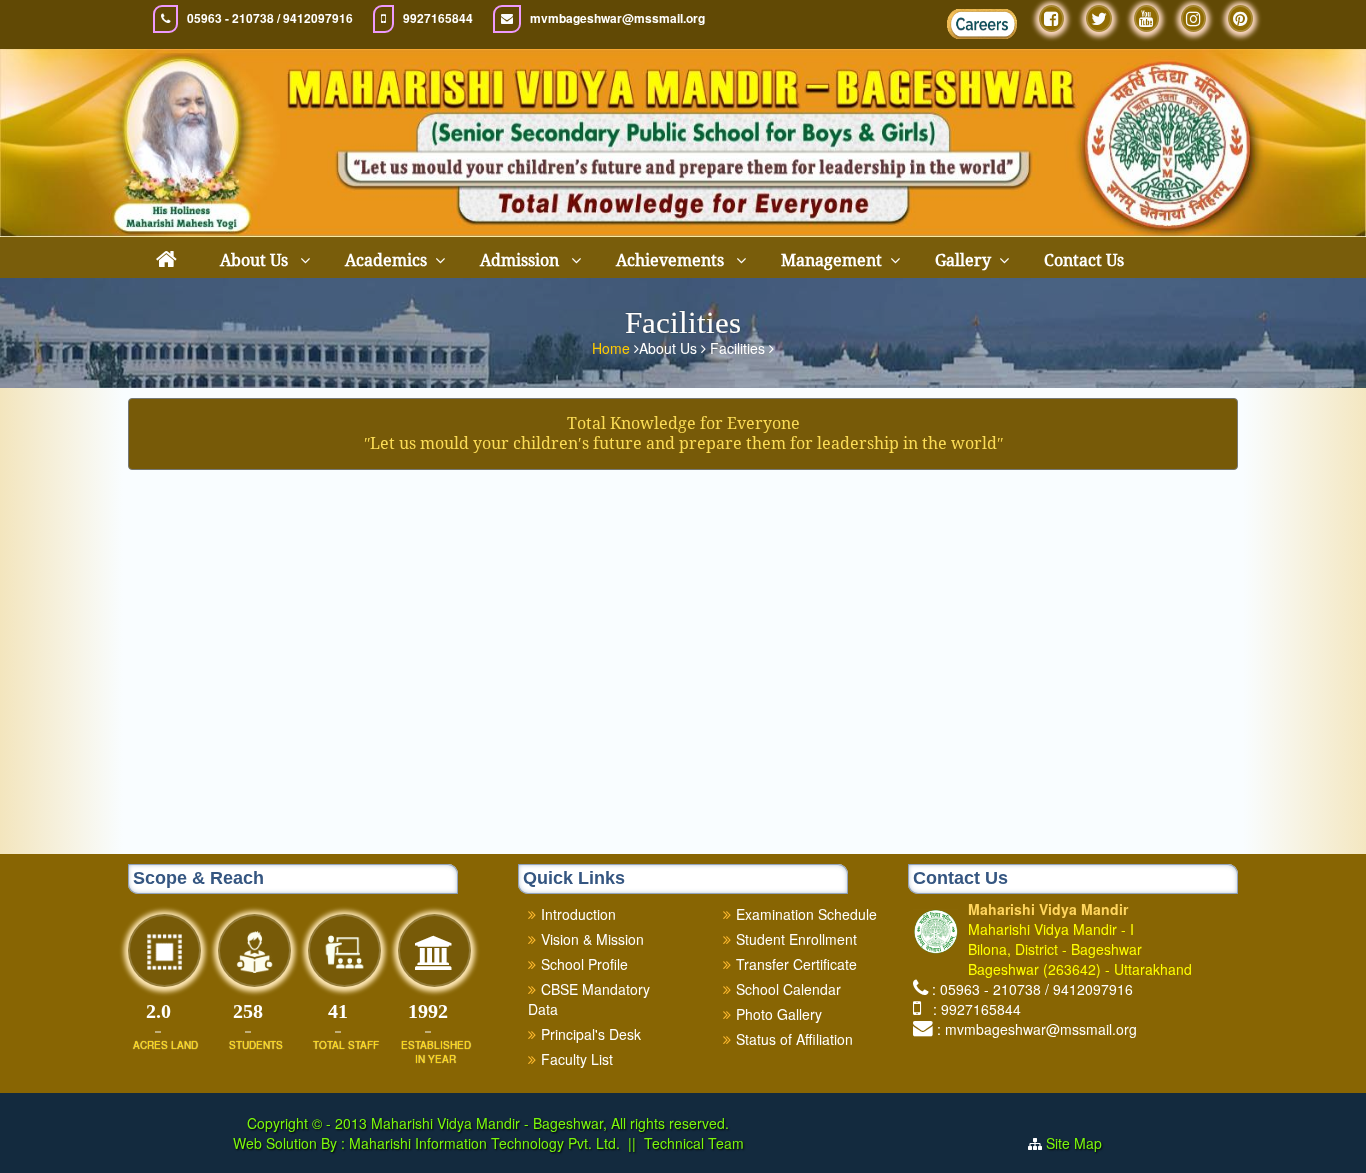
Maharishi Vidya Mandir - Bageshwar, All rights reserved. (550, 1123)
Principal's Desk (591, 1034)
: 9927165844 (973, 1009)
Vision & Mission (592, 939)
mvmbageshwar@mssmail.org (617, 18)
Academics (386, 260)
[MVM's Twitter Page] (1099, 18)
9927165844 (438, 18)
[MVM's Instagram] (1193, 18)
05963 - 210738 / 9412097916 (270, 18)
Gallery (963, 260)
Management (831, 260)
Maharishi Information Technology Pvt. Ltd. (482, 1143)
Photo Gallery (779, 1014)
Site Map (1082, 1143)
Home (613, 348)
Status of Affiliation (794, 1039)
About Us (256, 260)
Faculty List (577, 1059)
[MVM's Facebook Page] (1051, 18)
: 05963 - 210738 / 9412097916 (1032, 989)
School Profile (584, 964)
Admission (521, 260)
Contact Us (1084, 260)
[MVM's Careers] (982, 24)
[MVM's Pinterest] (1240, 18)
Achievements (672, 260)
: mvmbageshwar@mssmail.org (1037, 1029)
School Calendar (788, 989)
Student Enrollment (796, 939)
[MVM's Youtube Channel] (1146, 18)
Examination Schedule (806, 914)
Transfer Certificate (796, 964)
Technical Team (694, 1143)
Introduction (578, 914)
